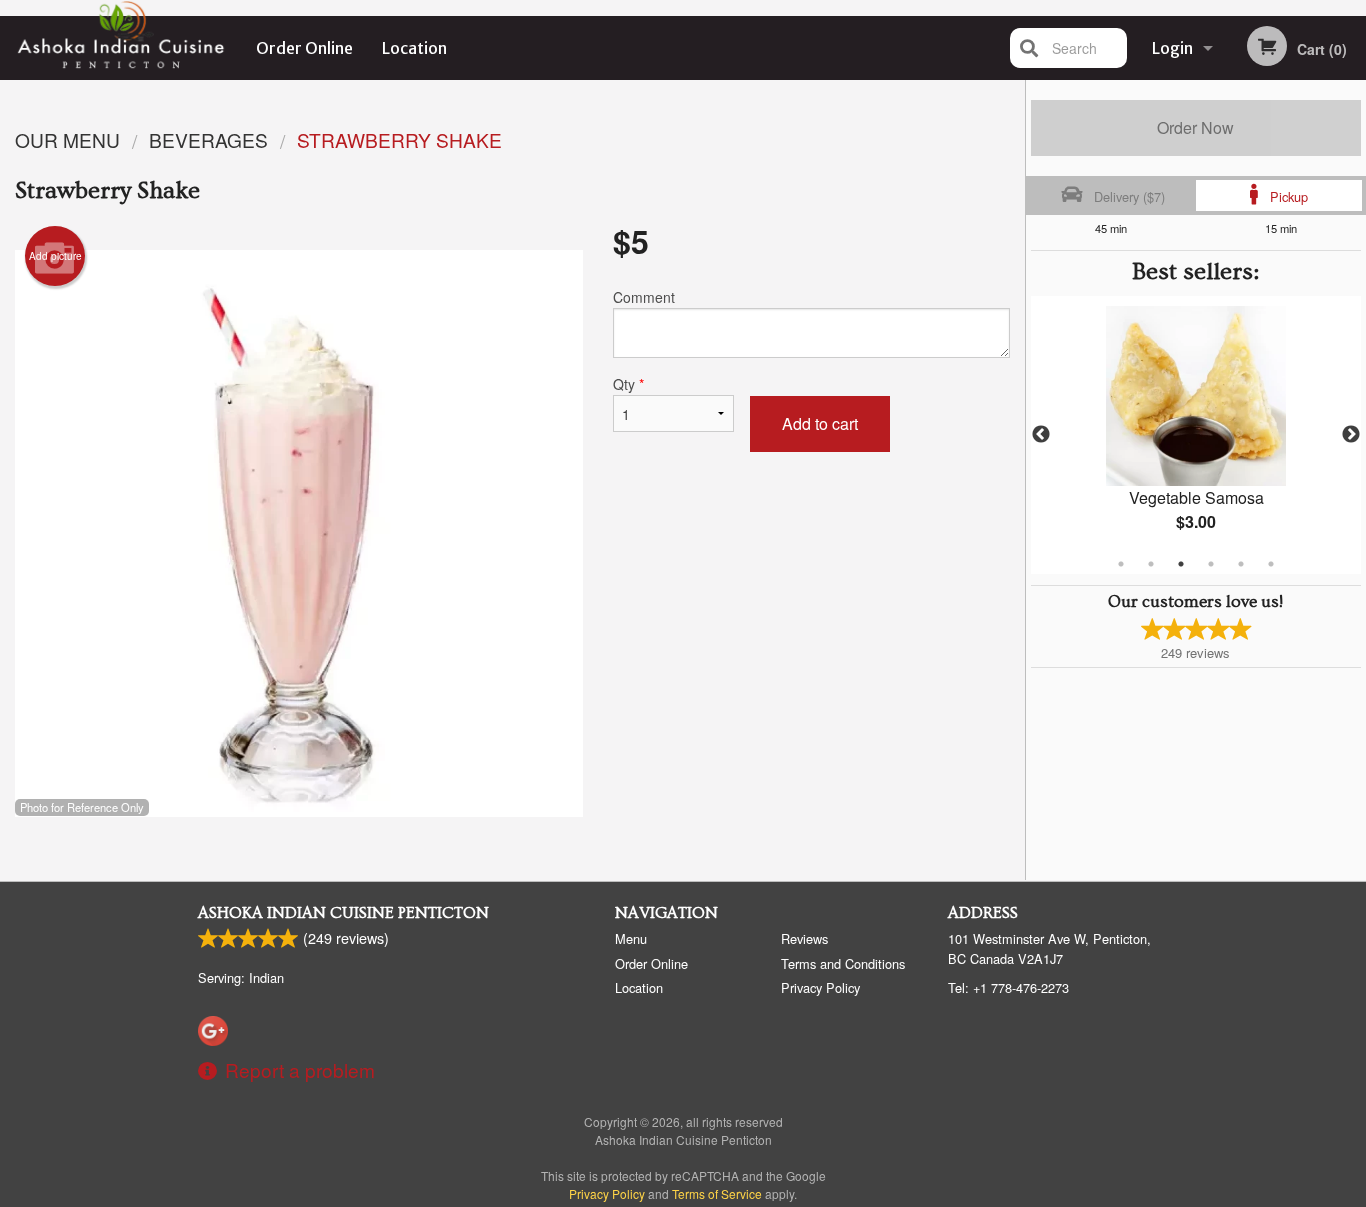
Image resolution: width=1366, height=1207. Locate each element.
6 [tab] (1271, 564)
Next (1351, 435)
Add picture (55, 256)
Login (1172, 48)
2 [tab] (1151, 564)
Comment (644, 297)
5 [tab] (1241, 564)
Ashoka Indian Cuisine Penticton (343, 913)
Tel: (1008, 987)
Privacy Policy (820, 987)
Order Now (1195, 127)
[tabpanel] (1196, 435)
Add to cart (820, 423)
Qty (628, 384)
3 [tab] (1181, 564)
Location (414, 48)
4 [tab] (1211, 564)
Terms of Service (717, 1193)
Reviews (804, 938)
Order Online (304, 48)
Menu (631, 938)
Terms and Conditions (843, 963)
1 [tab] (1121, 564)
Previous (1041, 435)
